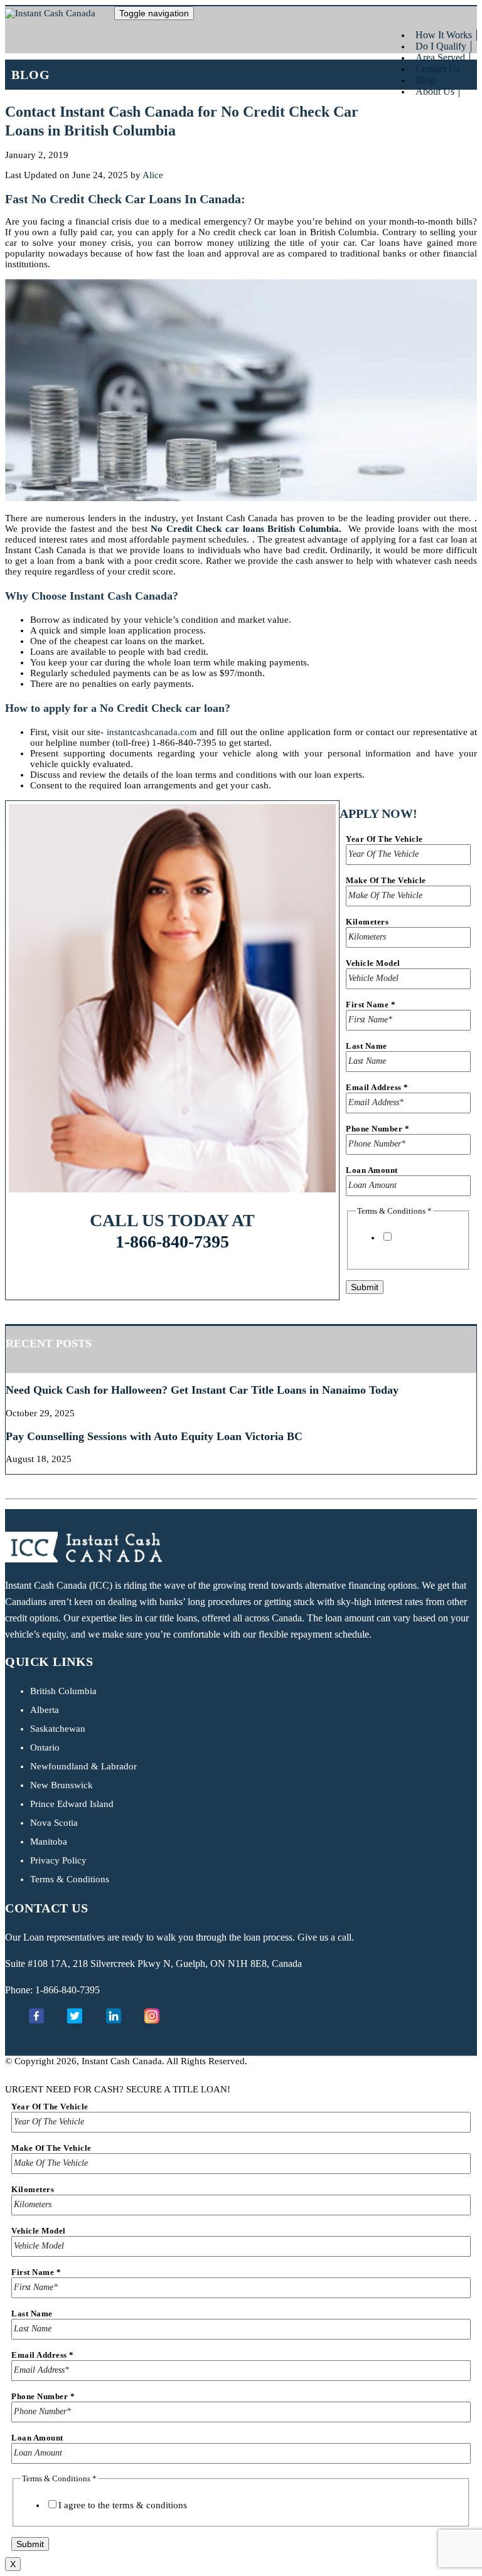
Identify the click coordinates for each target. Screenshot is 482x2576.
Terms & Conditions (70, 1879)
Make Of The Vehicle (386, 880)
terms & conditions (418, 1248)
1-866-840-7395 (172, 1242)
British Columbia (63, 1691)
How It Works (444, 35)
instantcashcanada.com (152, 732)
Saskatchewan (58, 1729)
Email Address (377, 1087)
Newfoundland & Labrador (83, 1766)
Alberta (45, 1710)
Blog (425, 80)
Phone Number (378, 1129)
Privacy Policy (58, 1860)
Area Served (440, 57)
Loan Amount (372, 1170)
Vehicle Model (373, 963)
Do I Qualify (441, 46)
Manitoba (49, 1842)
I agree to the (418, 1243)
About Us (435, 91)
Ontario (45, 1747)
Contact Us (438, 69)
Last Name (367, 1046)
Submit (365, 1287)
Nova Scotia (54, 1823)
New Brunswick (62, 1785)
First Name (371, 1004)
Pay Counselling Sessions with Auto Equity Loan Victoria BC (154, 1436)
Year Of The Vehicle (384, 839)
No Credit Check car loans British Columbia (245, 529)
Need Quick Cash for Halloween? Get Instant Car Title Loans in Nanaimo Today (202, 1390)
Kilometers (367, 922)
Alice (153, 175)
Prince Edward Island (72, 1804)
